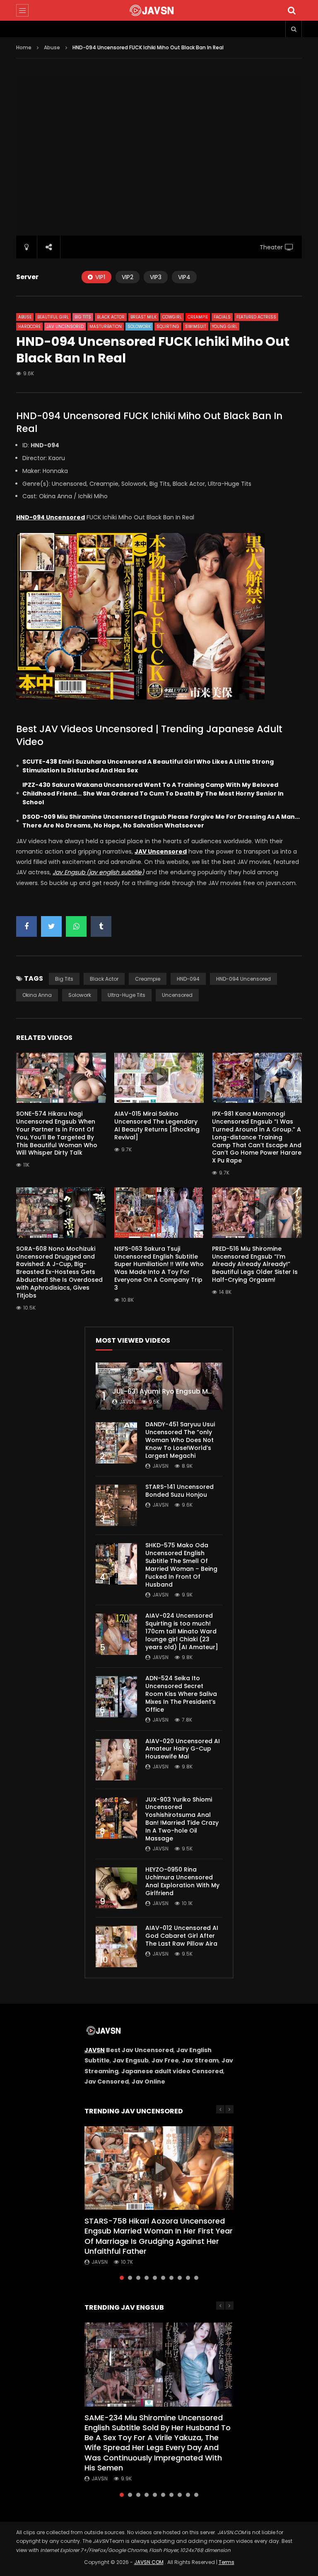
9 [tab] (188, 2278)
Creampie (198, 317)
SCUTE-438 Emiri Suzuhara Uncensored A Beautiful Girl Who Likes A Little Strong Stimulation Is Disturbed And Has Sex (148, 766)
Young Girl (225, 327)
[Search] (291, 10)
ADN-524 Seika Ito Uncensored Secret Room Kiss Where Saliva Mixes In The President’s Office (181, 1694)
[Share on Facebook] (26, 926)
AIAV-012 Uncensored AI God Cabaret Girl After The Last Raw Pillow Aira (182, 1936)
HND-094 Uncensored (243, 979)
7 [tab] (171, 2278)
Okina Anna (37, 995)
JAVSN (95, 2050)
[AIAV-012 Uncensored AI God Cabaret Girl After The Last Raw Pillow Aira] (116, 1946)
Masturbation (106, 327)
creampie (148, 979)
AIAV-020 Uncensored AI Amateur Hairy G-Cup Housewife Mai (183, 1749)
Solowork (139, 327)
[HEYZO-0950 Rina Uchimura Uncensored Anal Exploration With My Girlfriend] (116, 1888)
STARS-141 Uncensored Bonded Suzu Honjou (179, 1491)
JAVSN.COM (149, 2562)
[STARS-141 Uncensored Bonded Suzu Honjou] (116, 1505)
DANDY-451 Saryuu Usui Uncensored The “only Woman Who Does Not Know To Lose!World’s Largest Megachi (180, 1440)
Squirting (168, 327)
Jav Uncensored (65, 327)
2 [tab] (130, 2278)
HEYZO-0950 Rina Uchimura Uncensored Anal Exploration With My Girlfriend (182, 1881)
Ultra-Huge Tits (126, 995)
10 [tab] (196, 2278)
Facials (222, 317)
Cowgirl (172, 317)
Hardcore (29, 327)
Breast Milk (143, 317)
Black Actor (111, 317)
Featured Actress (256, 317)
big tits (64, 979)
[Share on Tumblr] (101, 926)
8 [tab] (180, 2278)
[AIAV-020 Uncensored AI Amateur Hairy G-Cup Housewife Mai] (116, 1760)
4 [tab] (147, 2278)
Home (24, 47)
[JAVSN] (159, 10)
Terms (226, 2562)
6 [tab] (163, 2278)
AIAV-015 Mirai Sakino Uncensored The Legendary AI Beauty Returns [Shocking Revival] (157, 1125)
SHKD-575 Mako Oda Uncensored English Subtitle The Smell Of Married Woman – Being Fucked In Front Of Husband (181, 1565)
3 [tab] (138, 2278)
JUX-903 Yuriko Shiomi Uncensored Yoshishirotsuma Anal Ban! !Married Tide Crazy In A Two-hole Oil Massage (182, 1819)
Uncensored (177, 995)
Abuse (52, 47)
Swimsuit (196, 327)
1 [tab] (122, 2278)
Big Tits (83, 317)
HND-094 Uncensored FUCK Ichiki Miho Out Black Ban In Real (149, 422)
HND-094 (188, 979)
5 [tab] (155, 2278)
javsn (127, 1402)
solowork (80, 995)
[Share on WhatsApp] (76, 926)
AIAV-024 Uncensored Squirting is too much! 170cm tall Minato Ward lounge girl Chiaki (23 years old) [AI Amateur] (182, 1631)
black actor (104, 979)
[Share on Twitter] (51, 926)
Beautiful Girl (53, 317)
